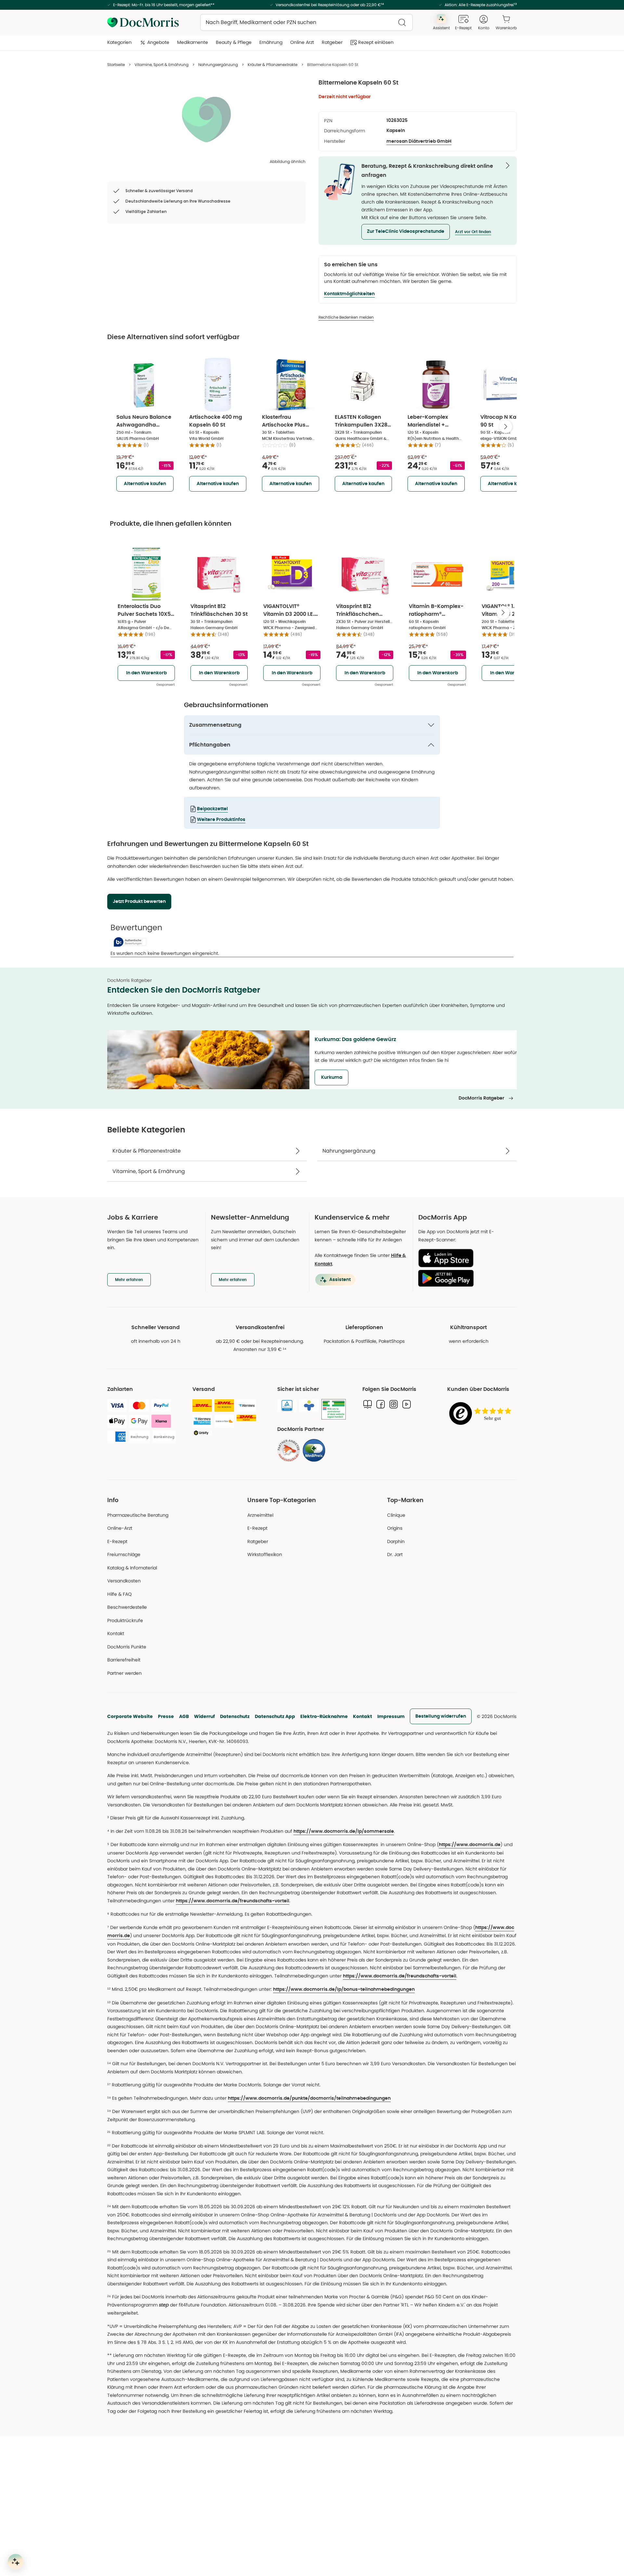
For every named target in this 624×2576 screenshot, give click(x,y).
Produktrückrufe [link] (125, 1620)
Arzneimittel (260, 1515)
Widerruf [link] (204, 1716)
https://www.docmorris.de (470, 1845)
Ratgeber (258, 1541)
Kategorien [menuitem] (119, 42)
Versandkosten (124, 1581)
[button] (406, 232)
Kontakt (363, 1716)
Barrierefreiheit (124, 1660)
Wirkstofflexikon (265, 1554)
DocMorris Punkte (127, 1647)
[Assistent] (16, 2562)
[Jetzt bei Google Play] (465, 1278)
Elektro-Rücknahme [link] (324, 1716)
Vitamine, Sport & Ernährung (162, 65)
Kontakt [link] (116, 1633)
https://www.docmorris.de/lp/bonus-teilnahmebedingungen (344, 1989)
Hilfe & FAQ (119, 1594)
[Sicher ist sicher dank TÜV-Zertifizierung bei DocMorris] (287, 1406)
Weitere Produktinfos (221, 820)
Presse (166, 1716)
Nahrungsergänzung (218, 65)
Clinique (396, 1515)
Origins (395, 1528)
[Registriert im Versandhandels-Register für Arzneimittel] (334, 1409)
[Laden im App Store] (465, 1258)
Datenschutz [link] (235, 1716)
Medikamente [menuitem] (193, 42)
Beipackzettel (212, 809)
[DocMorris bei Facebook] (381, 1404)
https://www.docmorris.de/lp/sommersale (344, 1831)
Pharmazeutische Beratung (138, 1515)
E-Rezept (117, 1541)
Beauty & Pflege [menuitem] (234, 42)
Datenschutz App (275, 1716)
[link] (289, 1450)
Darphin (396, 1541)
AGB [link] (184, 1716)
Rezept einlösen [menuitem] (376, 42)
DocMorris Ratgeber (481, 1098)
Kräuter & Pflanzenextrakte (273, 65)
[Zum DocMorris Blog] (368, 1404)
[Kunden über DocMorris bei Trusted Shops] (482, 1414)
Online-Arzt (120, 1528)
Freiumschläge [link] (124, 1554)
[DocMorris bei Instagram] (394, 1404)
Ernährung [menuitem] (271, 42)
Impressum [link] (391, 1716)
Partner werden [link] (124, 1673)
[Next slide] (506, 427)
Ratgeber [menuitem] (332, 42)
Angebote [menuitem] (158, 42)
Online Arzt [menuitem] (302, 42)
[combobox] (306, 22)
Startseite (116, 65)
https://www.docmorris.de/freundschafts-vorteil (233, 1901)
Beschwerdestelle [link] (127, 1607)
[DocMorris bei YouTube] (407, 1404)
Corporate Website (130, 1716)
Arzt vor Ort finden (473, 232)
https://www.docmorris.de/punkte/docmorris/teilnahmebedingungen (309, 2098)
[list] (206, 119)
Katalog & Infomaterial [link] (132, 1568)
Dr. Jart (395, 1554)
